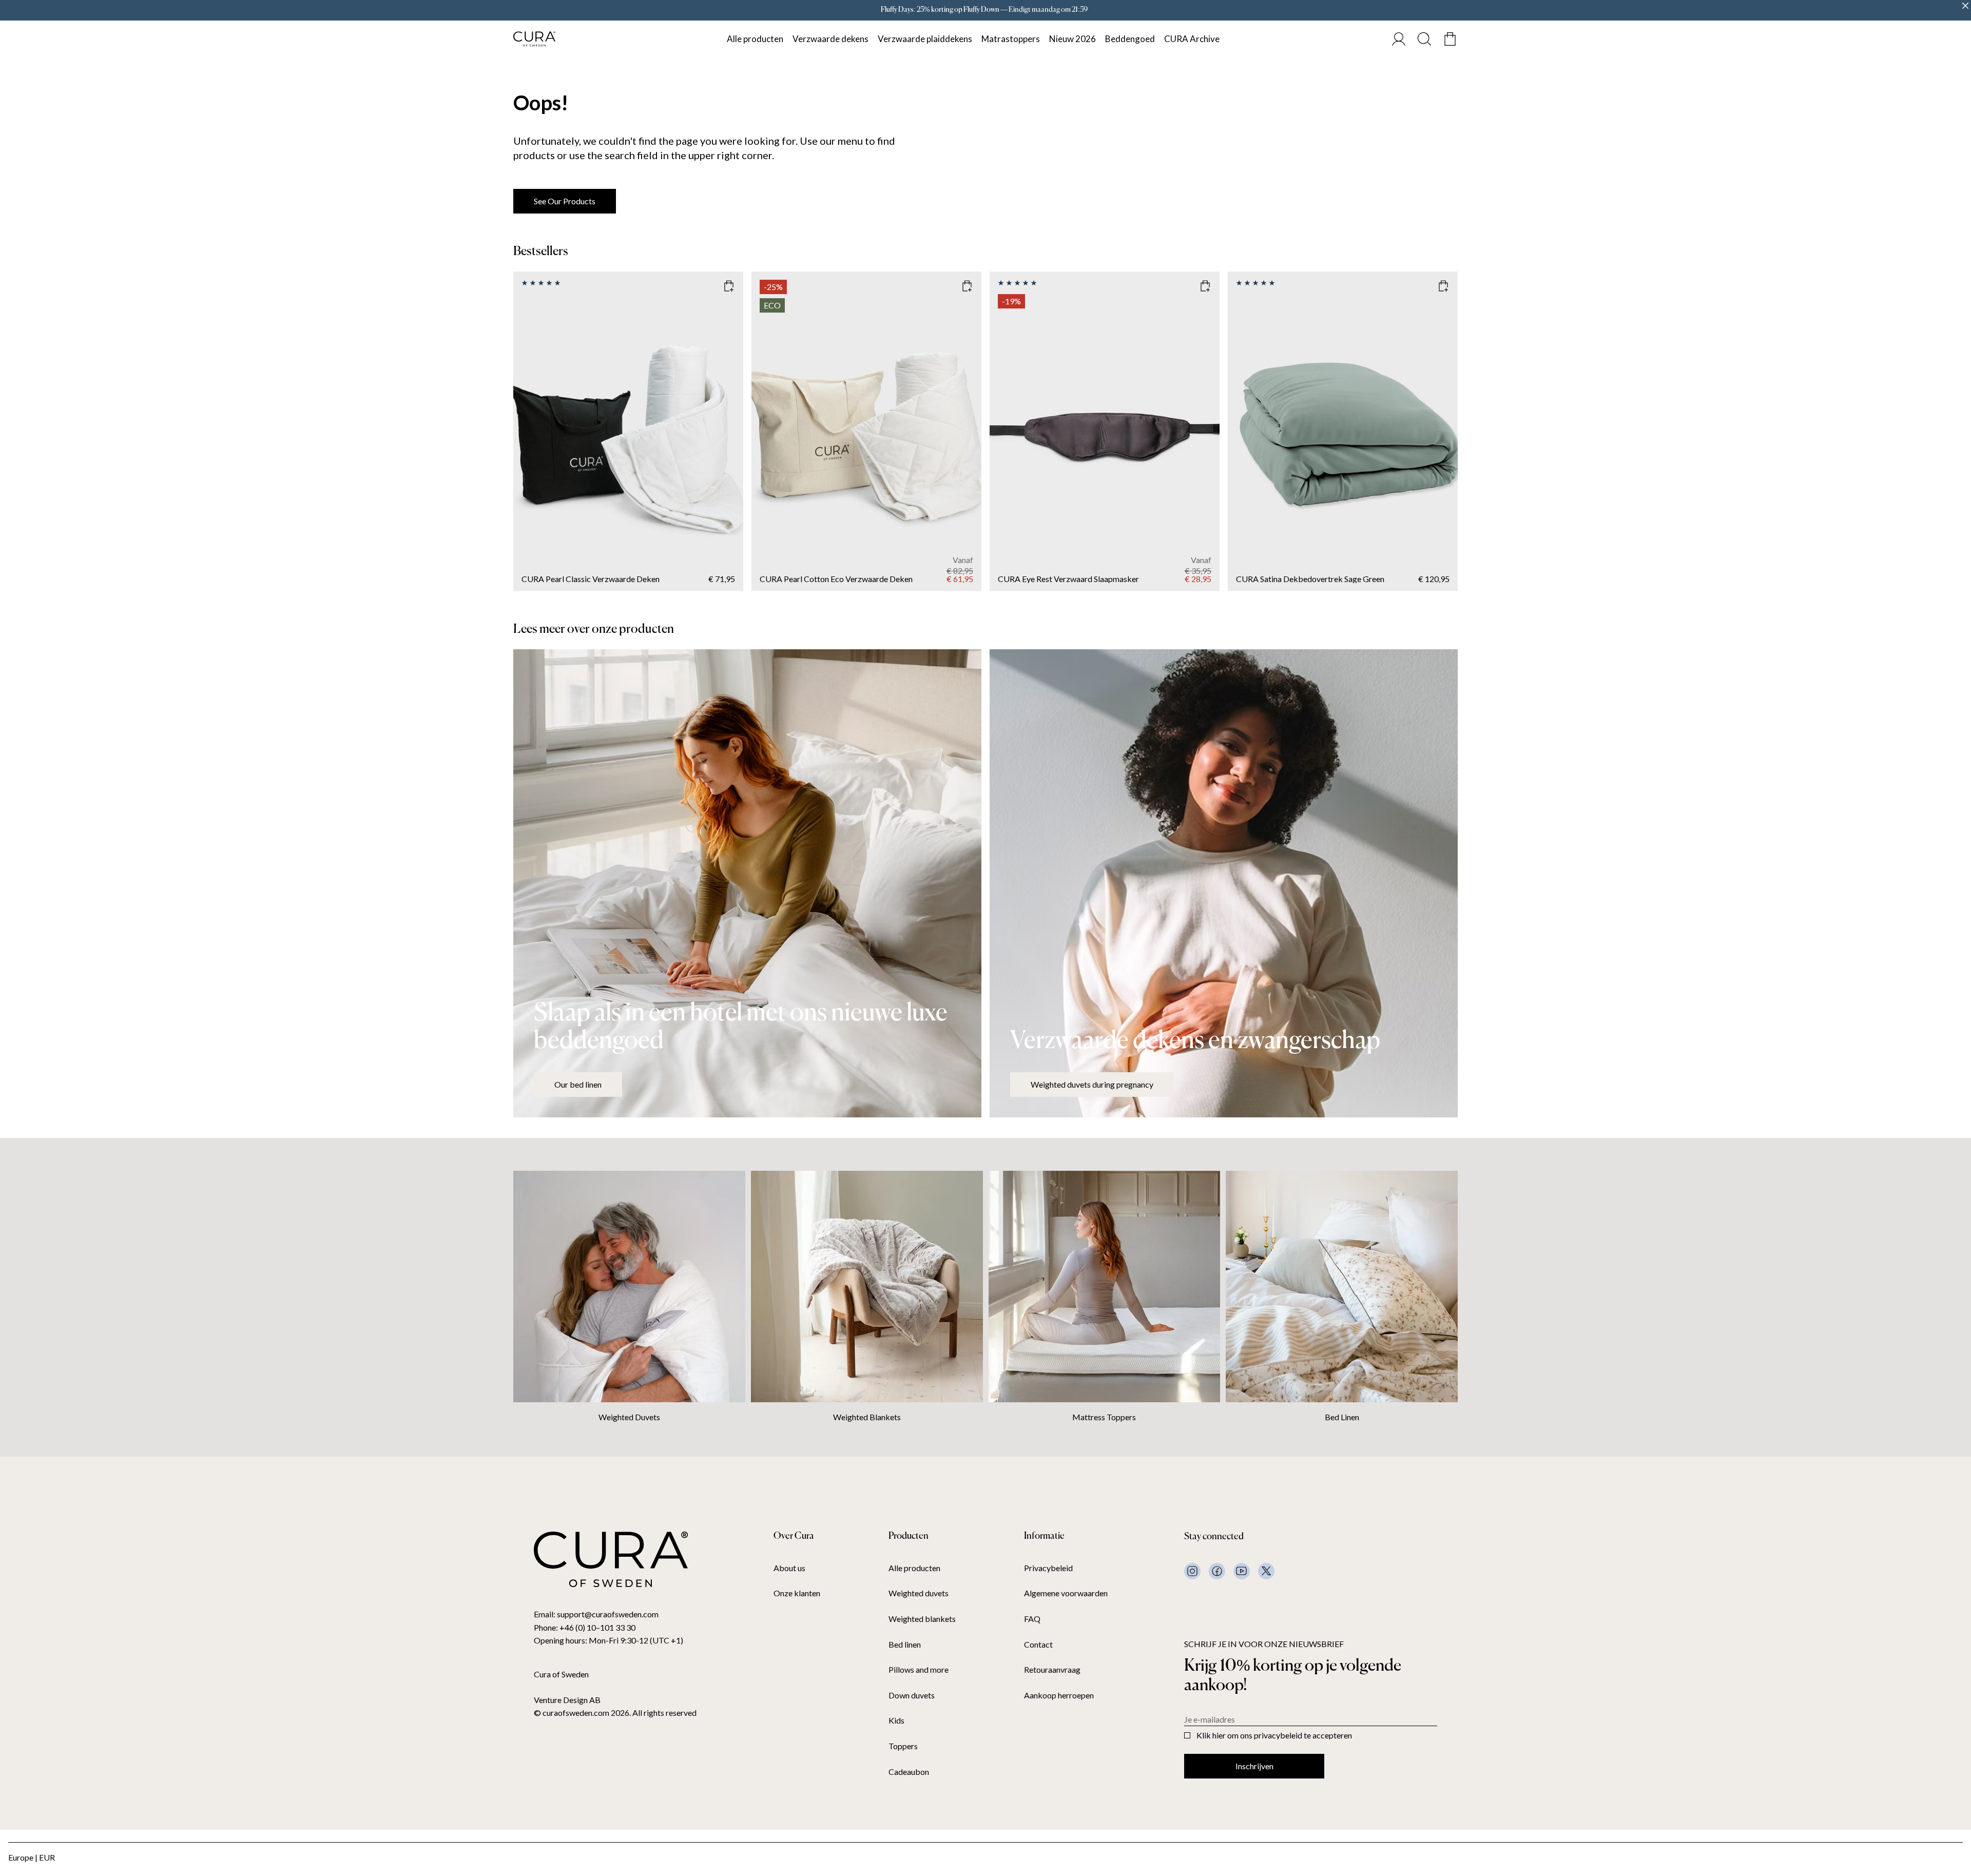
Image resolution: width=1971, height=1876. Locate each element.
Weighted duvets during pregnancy (1092, 1084)
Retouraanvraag (1052, 1670)
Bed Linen (1342, 1417)
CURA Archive (1192, 39)
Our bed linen (578, 1084)
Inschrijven (1254, 1766)
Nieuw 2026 (1073, 39)
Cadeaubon (909, 1772)
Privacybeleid (1048, 1568)
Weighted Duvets (629, 1417)
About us (789, 1568)
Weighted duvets (919, 1593)
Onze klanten (797, 1593)
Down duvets (912, 1695)
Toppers (903, 1746)
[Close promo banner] (1965, 6)
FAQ (1032, 1619)
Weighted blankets (922, 1619)
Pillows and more (919, 1670)
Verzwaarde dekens (830, 39)
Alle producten (755, 39)
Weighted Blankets (867, 1417)
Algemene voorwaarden (1066, 1593)
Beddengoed (1130, 39)
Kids (896, 1720)
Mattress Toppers (1104, 1417)
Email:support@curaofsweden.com (596, 1614)
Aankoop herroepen (1059, 1695)
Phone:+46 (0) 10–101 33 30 (585, 1627)
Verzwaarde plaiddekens (925, 39)
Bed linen (905, 1645)
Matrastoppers (1011, 39)
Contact (1038, 1645)
